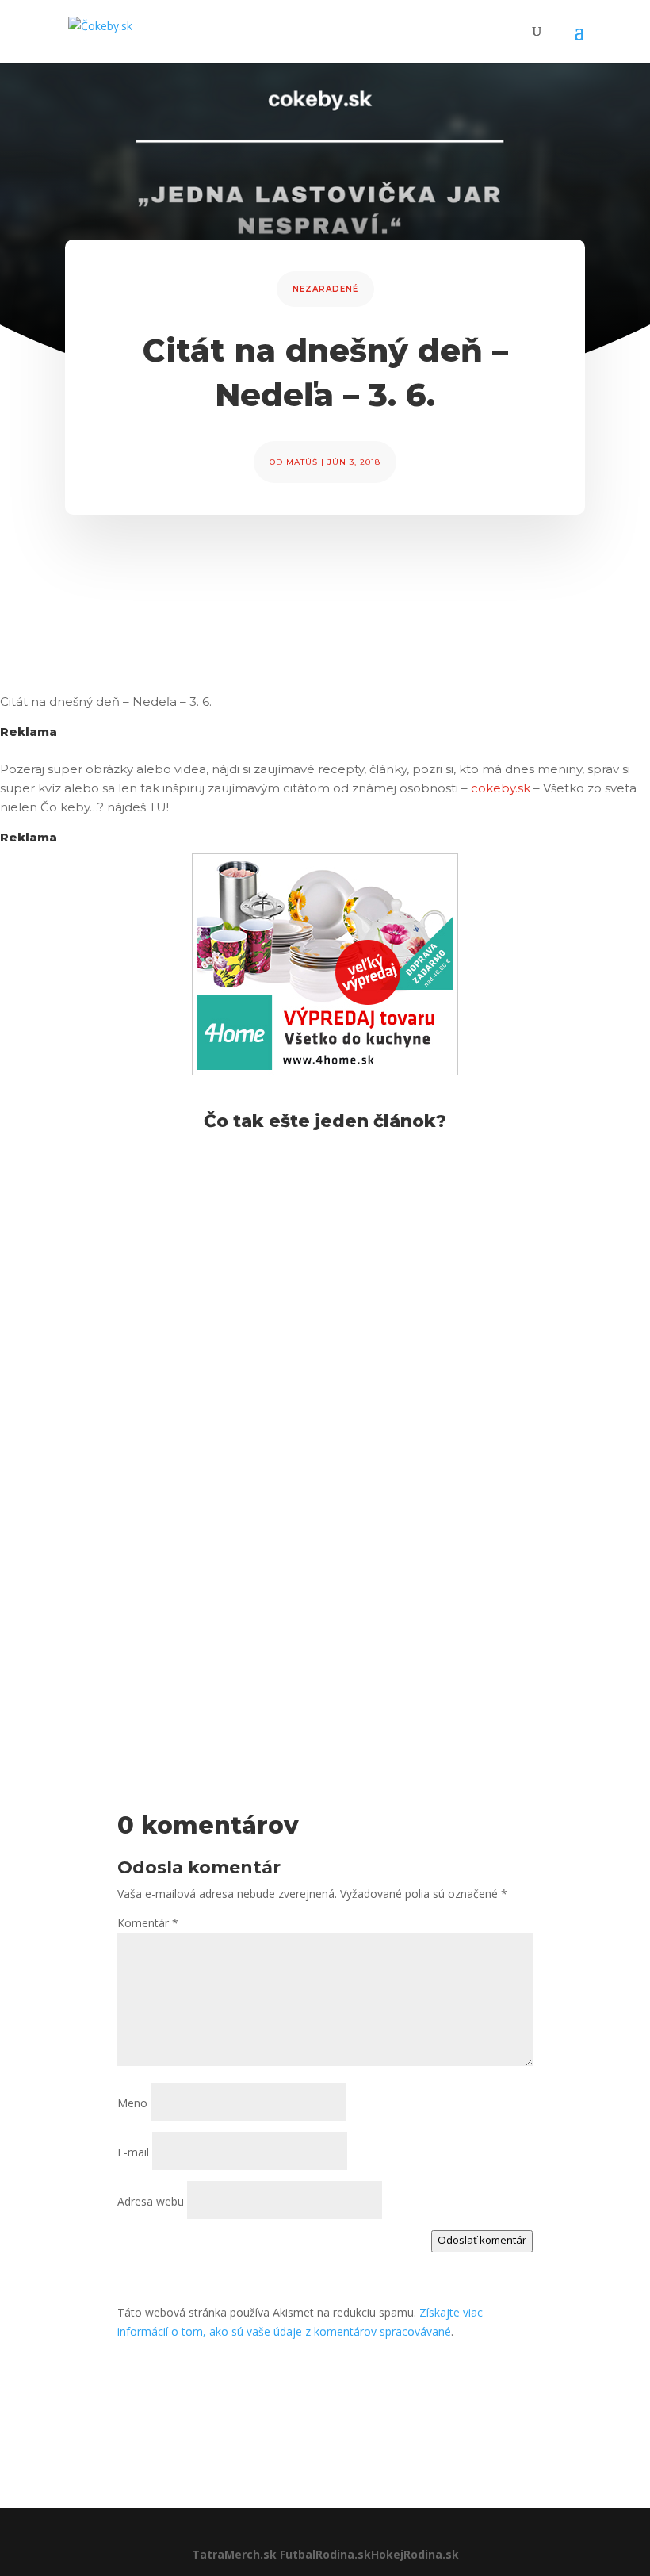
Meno (132, 2103)
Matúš (302, 462)
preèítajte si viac (122, 1321)
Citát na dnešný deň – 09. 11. (183, 1430)
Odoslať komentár (482, 2240)
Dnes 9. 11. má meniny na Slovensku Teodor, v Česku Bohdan (305, 1213)
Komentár (148, 1923)
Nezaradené (325, 289)
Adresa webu (151, 2201)
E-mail (133, 2152)
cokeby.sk (501, 788)
